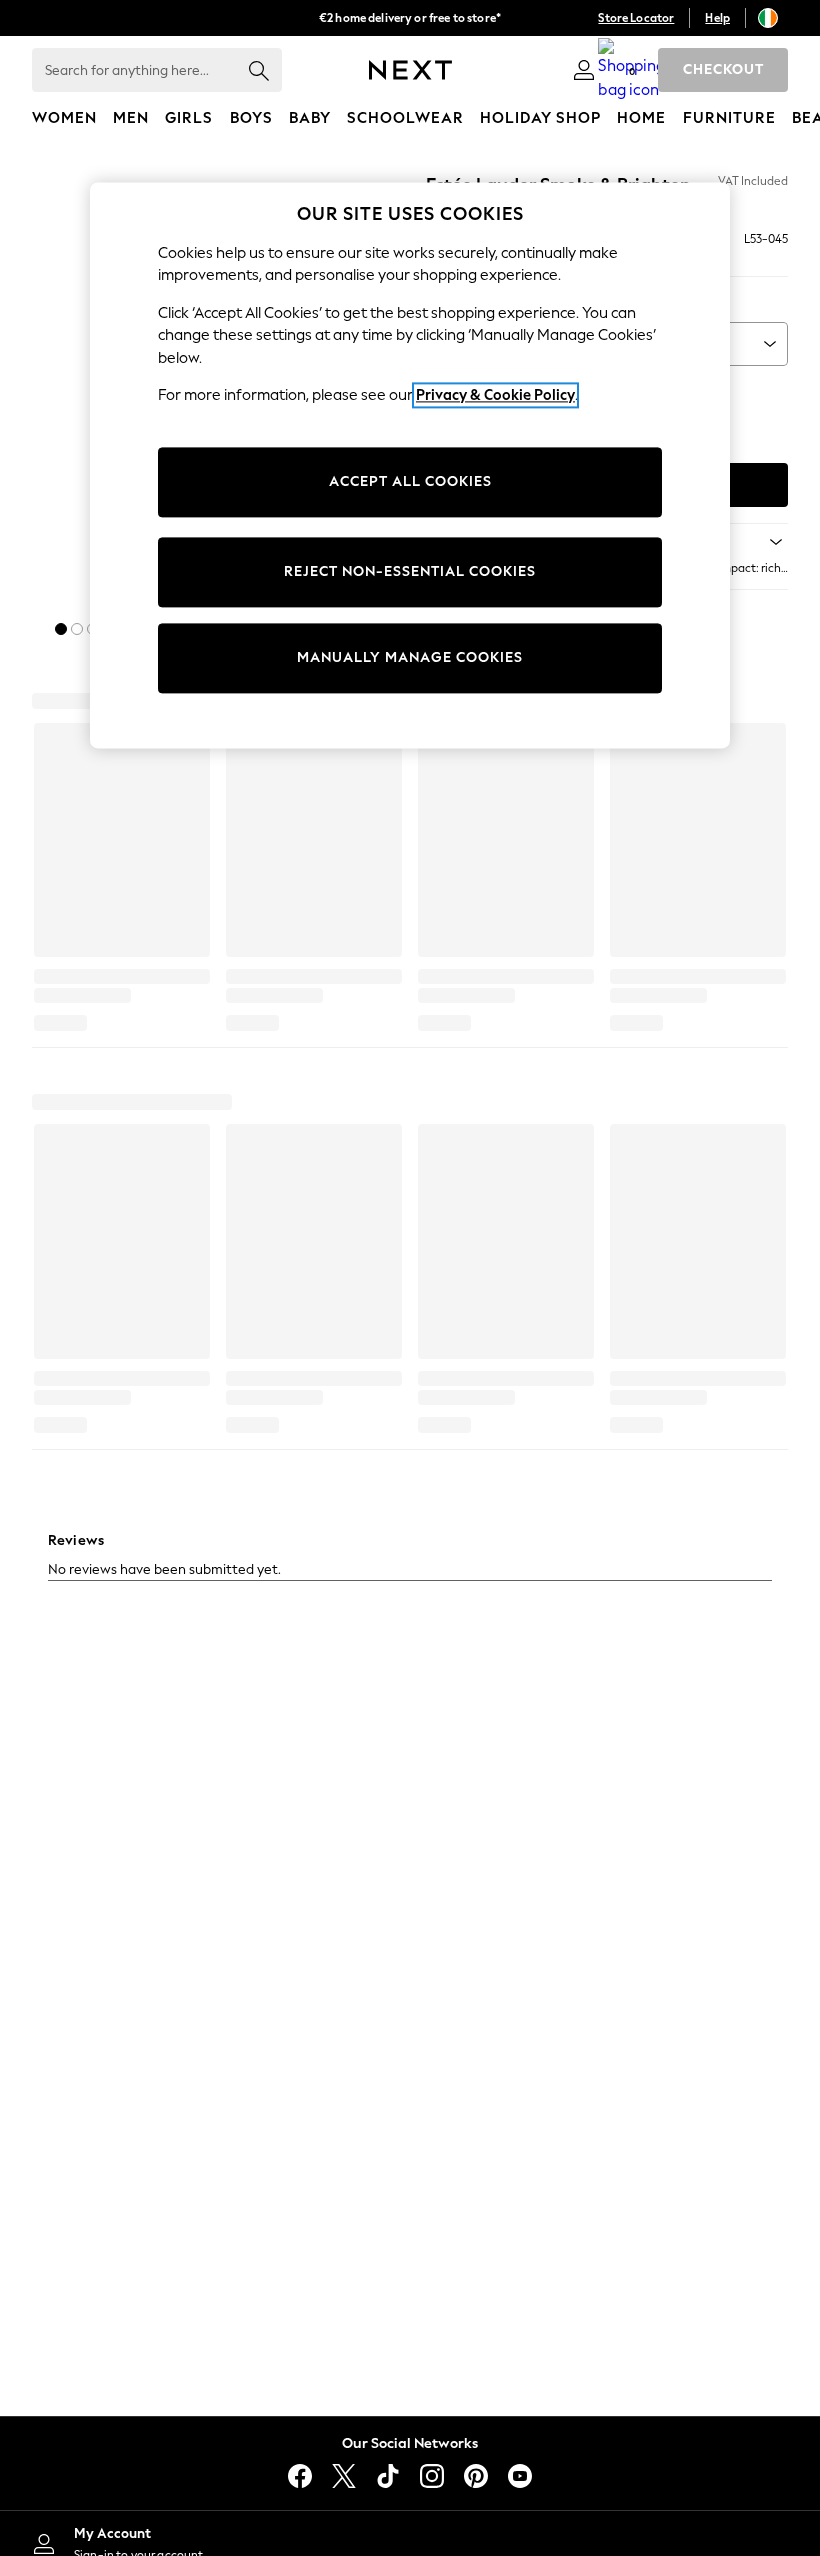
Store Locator (636, 18)
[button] (61, 629)
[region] (410, 465)
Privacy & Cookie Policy (495, 396)
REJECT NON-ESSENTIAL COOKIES (410, 571)
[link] (584, 70)
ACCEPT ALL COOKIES (410, 481)
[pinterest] (476, 2476)
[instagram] (432, 2476)
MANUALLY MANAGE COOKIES (410, 657)
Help (717, 18)
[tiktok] (388, 2476)
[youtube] (520, 2476)
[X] (344, 2476)
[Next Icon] (410, 70)
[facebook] (300, 2476)
